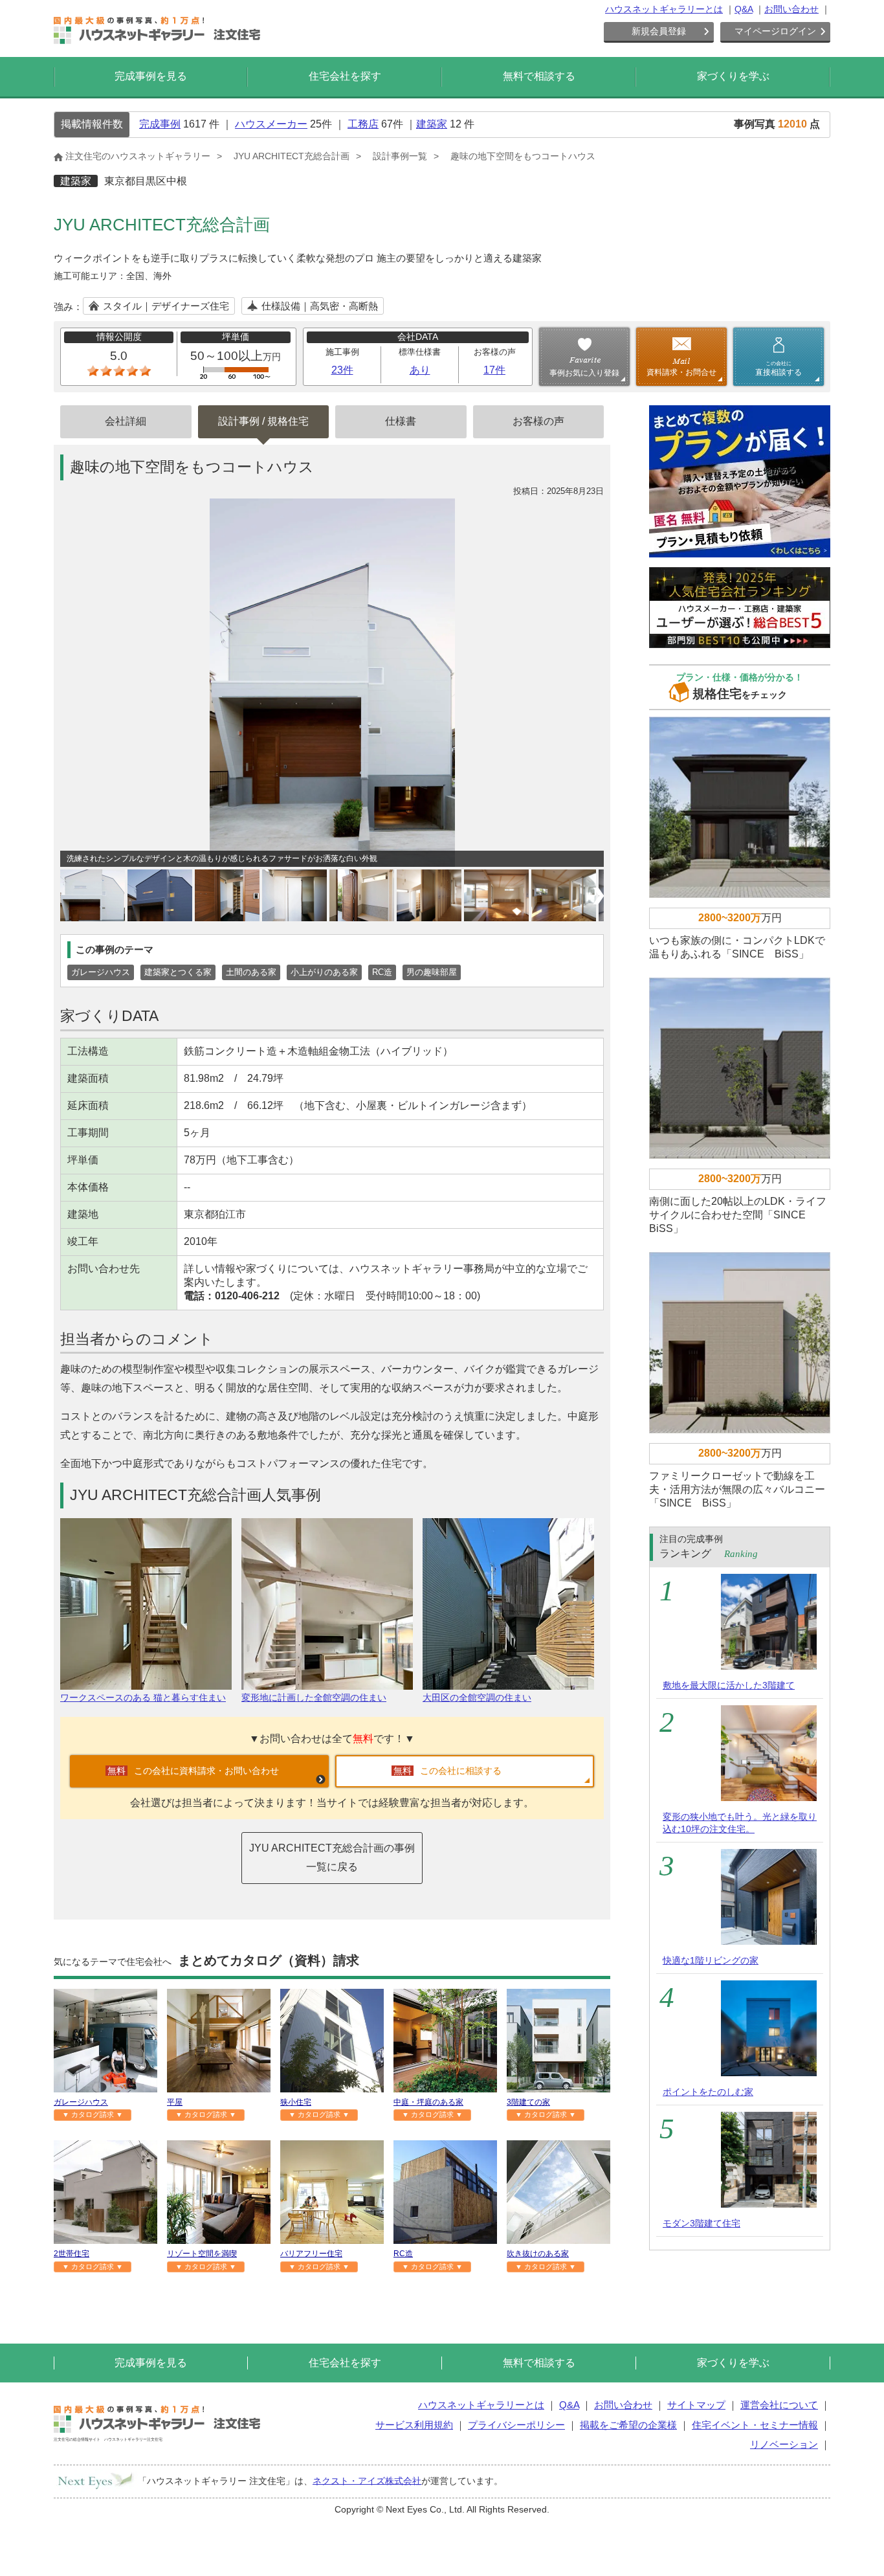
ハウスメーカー (271, 124)
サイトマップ (696, 2405)
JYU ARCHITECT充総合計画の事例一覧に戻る (332, 1857)
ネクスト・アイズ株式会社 (367, 2480)
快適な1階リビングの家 (711, 1960)
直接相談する (779, 368)
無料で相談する (539, 76)
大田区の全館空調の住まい (477, 1697)
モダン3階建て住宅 (702, 2223)
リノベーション (784, 2444)
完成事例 (160, 124)
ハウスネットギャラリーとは (664, 9)
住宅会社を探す (345, 76)
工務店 (363, 124)
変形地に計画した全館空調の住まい (314, 1697)
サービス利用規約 (414, 2425)
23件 (342, 370)
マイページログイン (775, 31)
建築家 (432, 124)
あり (420, 370)
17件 (494, 370)
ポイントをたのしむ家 (708, 2092)
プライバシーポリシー (516, 2425)
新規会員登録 (659, 31)
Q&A (744, 9)
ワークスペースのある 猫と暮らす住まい (143, 1697)
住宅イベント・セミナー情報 (755, 2425)
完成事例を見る (151, 76)
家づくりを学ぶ (733, 76)
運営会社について (779, 2405)
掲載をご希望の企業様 (628, 2425)
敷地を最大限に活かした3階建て (729, 1685)
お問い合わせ (791, 9)
